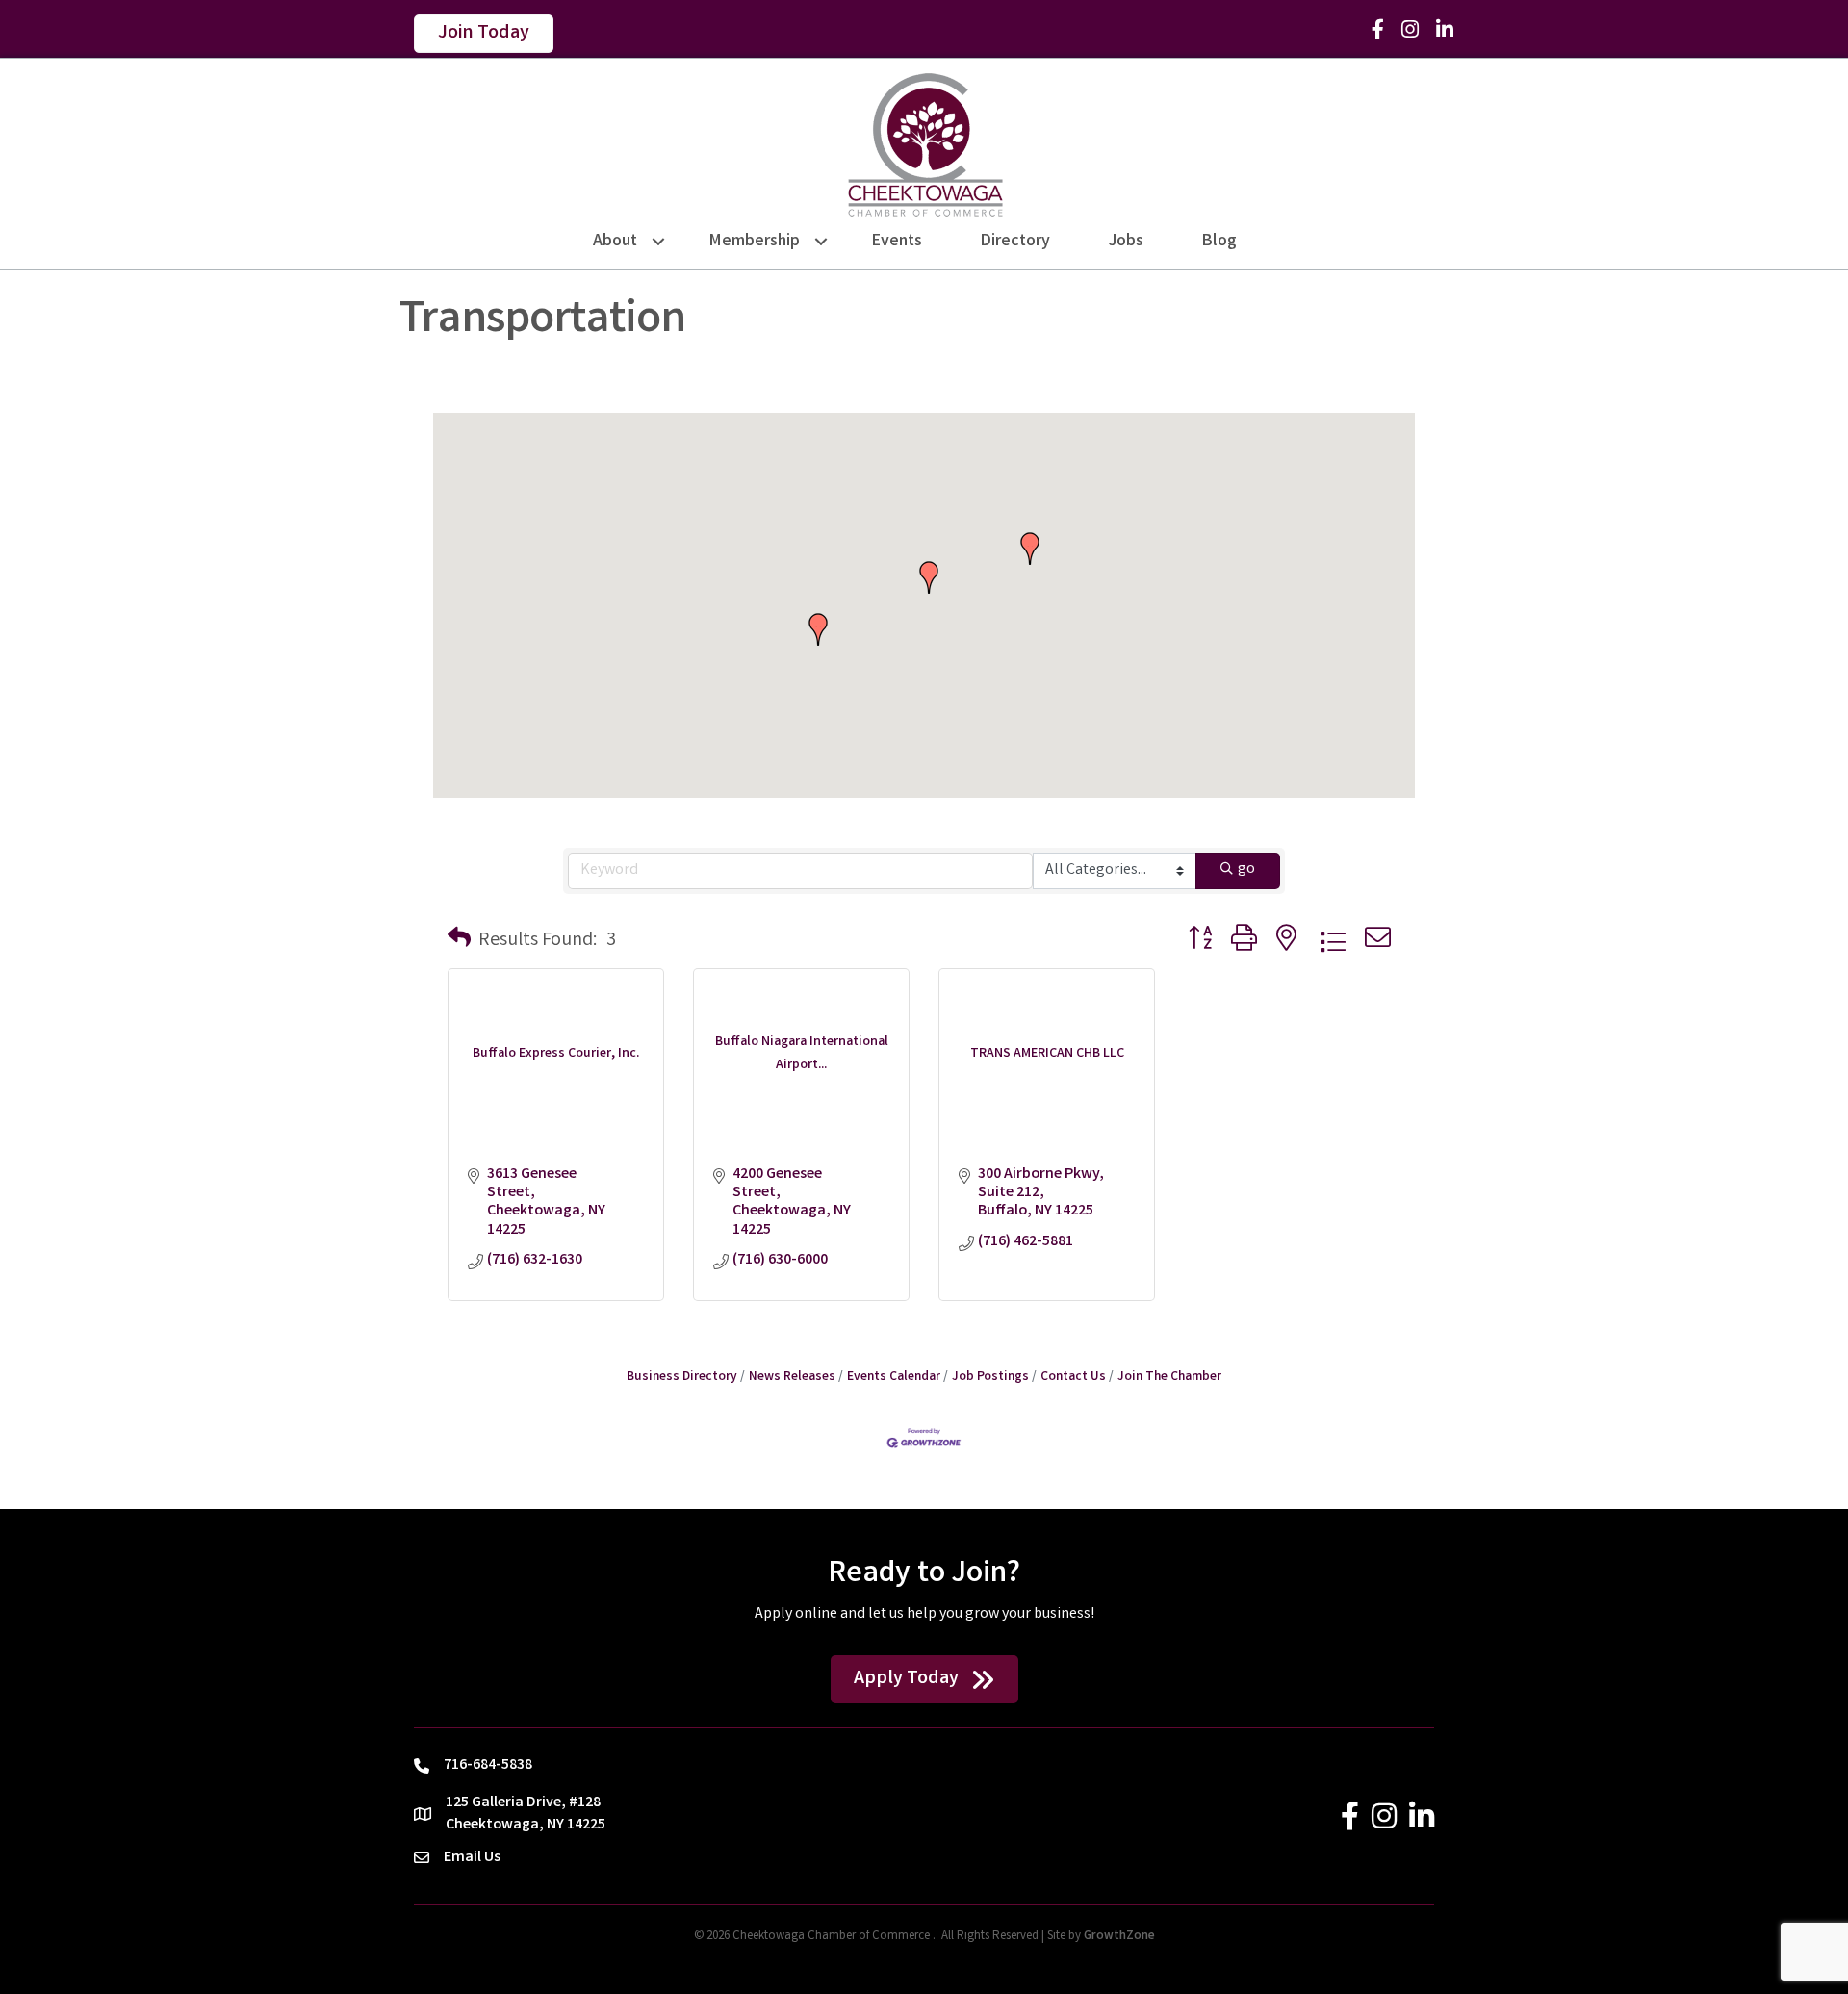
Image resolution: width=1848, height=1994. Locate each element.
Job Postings (990, 1377)
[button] (818, 629)
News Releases (792, 1377)
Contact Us (1073, 1377)
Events (897, 242)
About (615, 242)
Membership (755, 242)
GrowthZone (1119, 1937)
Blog (1219, 242)
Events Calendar (894, 1377)
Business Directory (682, 1377)
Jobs (1126, 242)
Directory (1015, 242)
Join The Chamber (1169, 1377)
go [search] (1246, 869)
